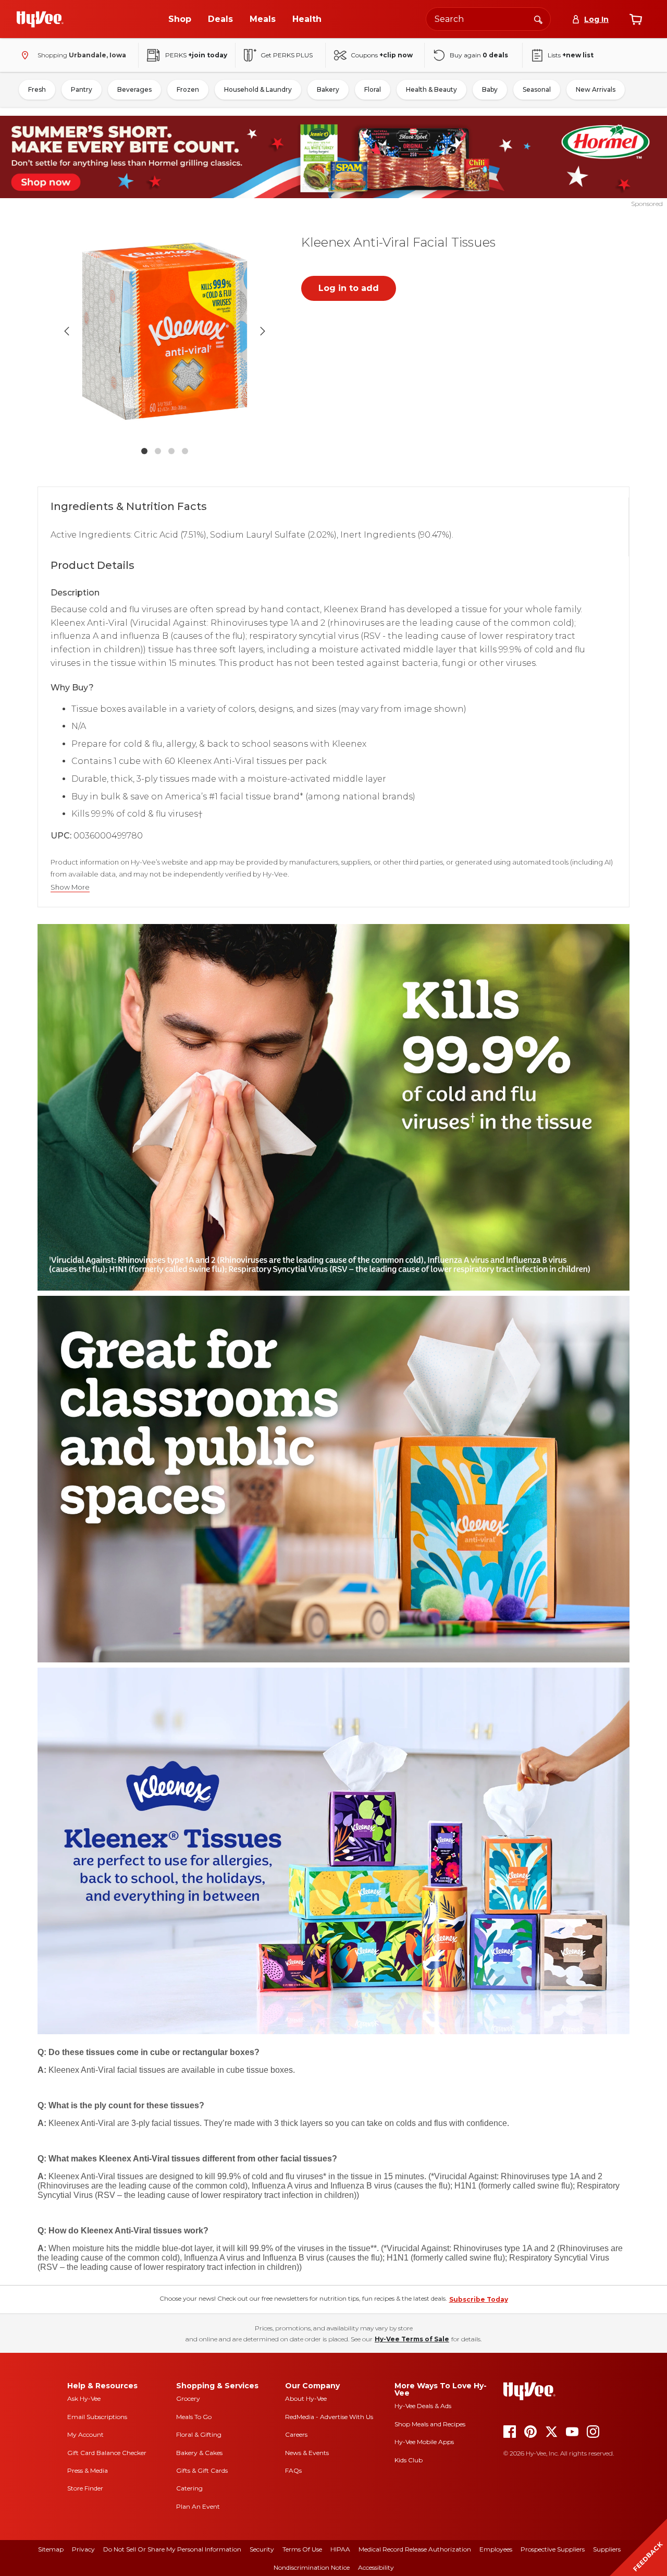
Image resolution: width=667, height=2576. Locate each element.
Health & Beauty (431, 89)
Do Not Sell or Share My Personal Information (172, 2549)
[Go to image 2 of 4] (158, 451)
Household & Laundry (258, 89)
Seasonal (537, 89)
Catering (189, 2488)
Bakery (328, 89)
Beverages (134, 89)
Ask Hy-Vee (84, 2398)
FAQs (293, 2470)
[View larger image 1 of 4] (165, 331)
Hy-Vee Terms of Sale (412, 2339)
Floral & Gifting (199, 2434)
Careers (296, 2434)
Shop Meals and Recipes (430, 2424)
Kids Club (409, 2460)
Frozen (188, 89)
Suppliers (607, 2549)
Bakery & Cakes (199, 2453)
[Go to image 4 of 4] (185, 451)
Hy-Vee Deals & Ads (423, 2406)
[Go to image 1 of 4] (144, 451)
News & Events (307, 2453)
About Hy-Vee (306, 2398)
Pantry (82, 89)
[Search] (538, 19)
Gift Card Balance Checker (107, 2453)
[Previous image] (67, 331)
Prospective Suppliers (553, 2549)
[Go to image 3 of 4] (171, 451)
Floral (373, 89)
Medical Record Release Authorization (415, 2549)
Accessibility (376, 2567)
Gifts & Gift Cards (202, 2470)
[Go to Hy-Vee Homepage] (40, 19)
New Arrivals (596, 89)
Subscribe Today (479, 2299)
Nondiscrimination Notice (312, 2567)
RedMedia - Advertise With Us (329, 2417)
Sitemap (51, 2549)
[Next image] (263, 331)
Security (262, 2549)
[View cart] (636, 19)
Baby (490, 89)
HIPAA (340, 2549)
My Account (85, 2434)
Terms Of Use (302, 2549)
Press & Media (88, 2470)
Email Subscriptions (97, 2417)
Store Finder (85, 2488)
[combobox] (488, 19)
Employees (496, 2549)
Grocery (188, 2398)
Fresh (37, 89)
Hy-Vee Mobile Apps (424, 2442)
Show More (70, 887)
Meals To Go (194, 2417)
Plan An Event (198, 2506)
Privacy (83, 2549)
